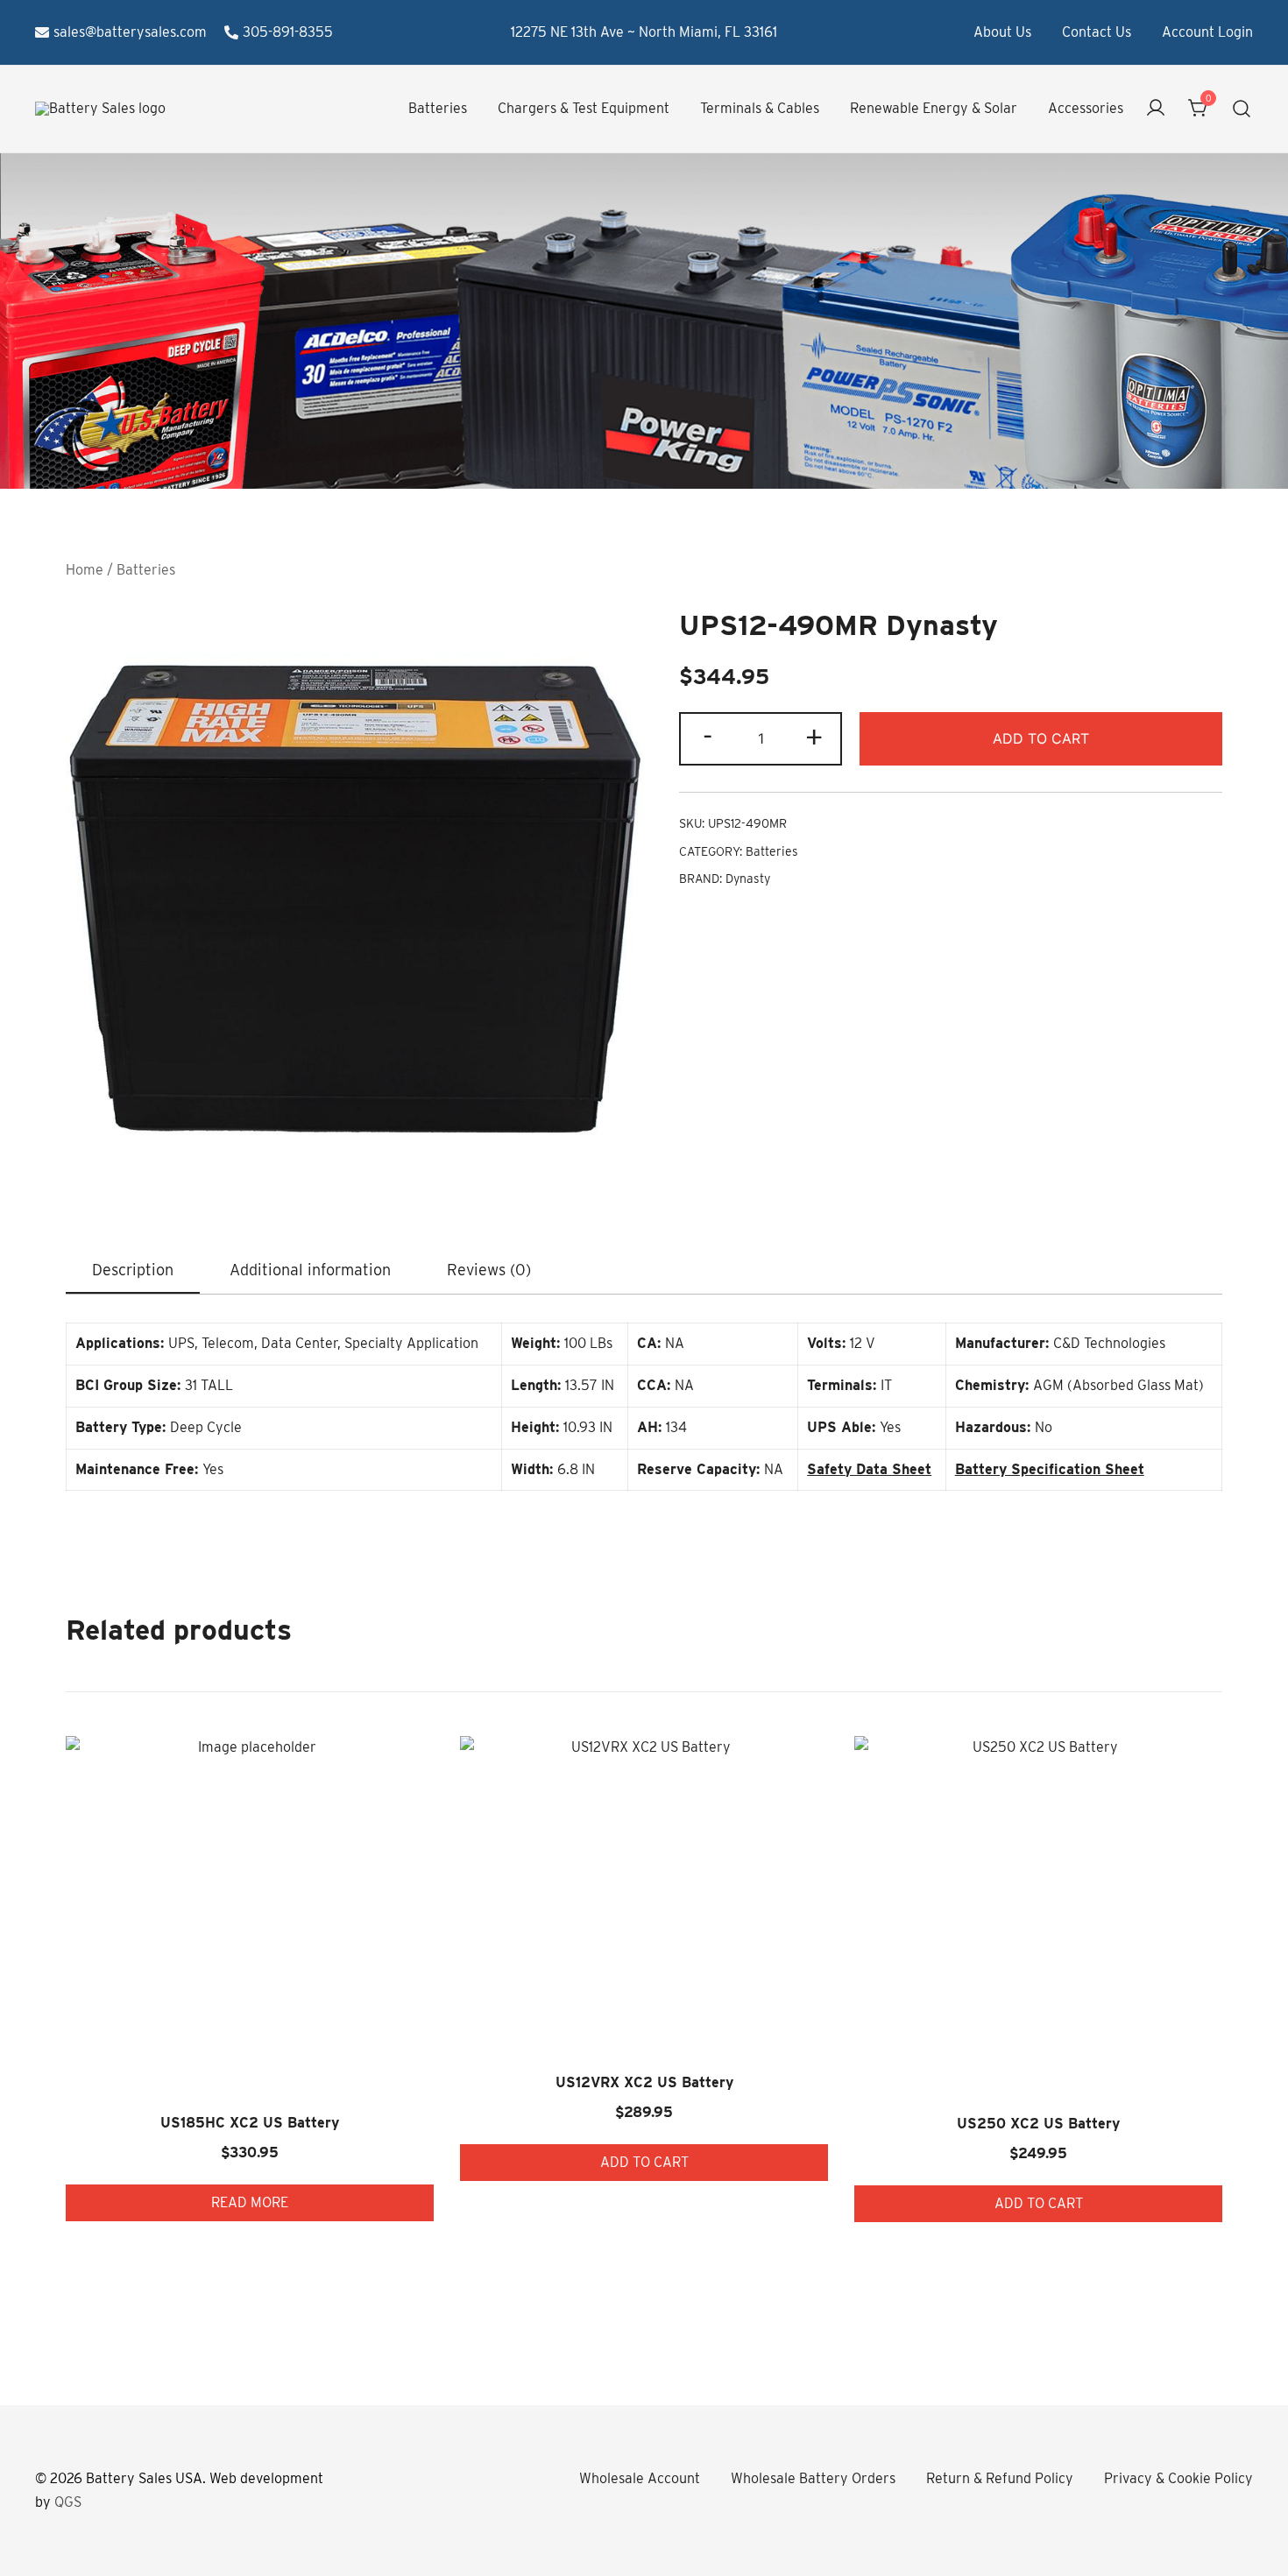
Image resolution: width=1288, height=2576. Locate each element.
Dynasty (748, 879)
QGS (68, 2502)
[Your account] (1156, 109)
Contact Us (1097, 32)
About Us (1002, 32)
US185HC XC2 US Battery (250, 2123)
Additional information (310, 1270)
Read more (250, 2202)
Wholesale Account (640, 2478)
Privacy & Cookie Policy (1178, 2478)
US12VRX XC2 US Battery (644, 2082)
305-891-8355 (288, 32)
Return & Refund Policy (1000, 2478)
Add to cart (1041, 738)
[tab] (133, 1271)
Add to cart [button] (644, 2162)
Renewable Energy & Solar (934, 108)
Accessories (1086, 108)
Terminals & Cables (760, 108)
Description (133, 1270)
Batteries (438, 108)
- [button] (708, 737)
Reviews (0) (489, 1270)
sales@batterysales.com (130, 32)
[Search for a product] (1242, 109)
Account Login (1207, 32)
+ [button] (814, 737)
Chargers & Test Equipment (584, 108)
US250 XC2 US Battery (1038, 2124)
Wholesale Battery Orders (813, 2478)
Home (85, 570)
